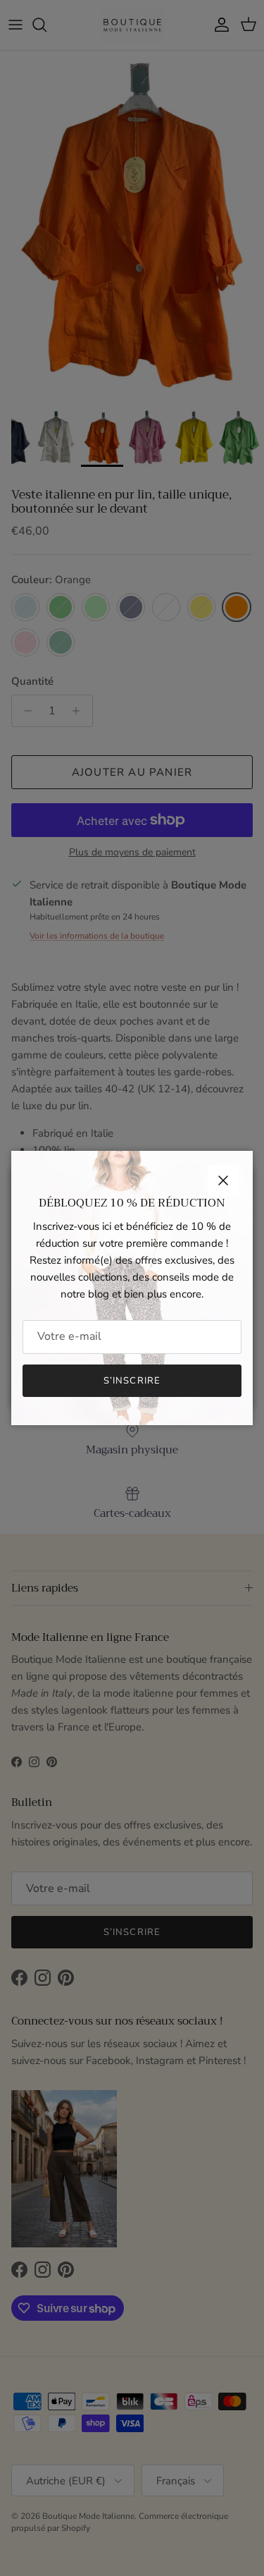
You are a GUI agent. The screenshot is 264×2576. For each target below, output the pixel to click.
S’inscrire (132, 1381)
